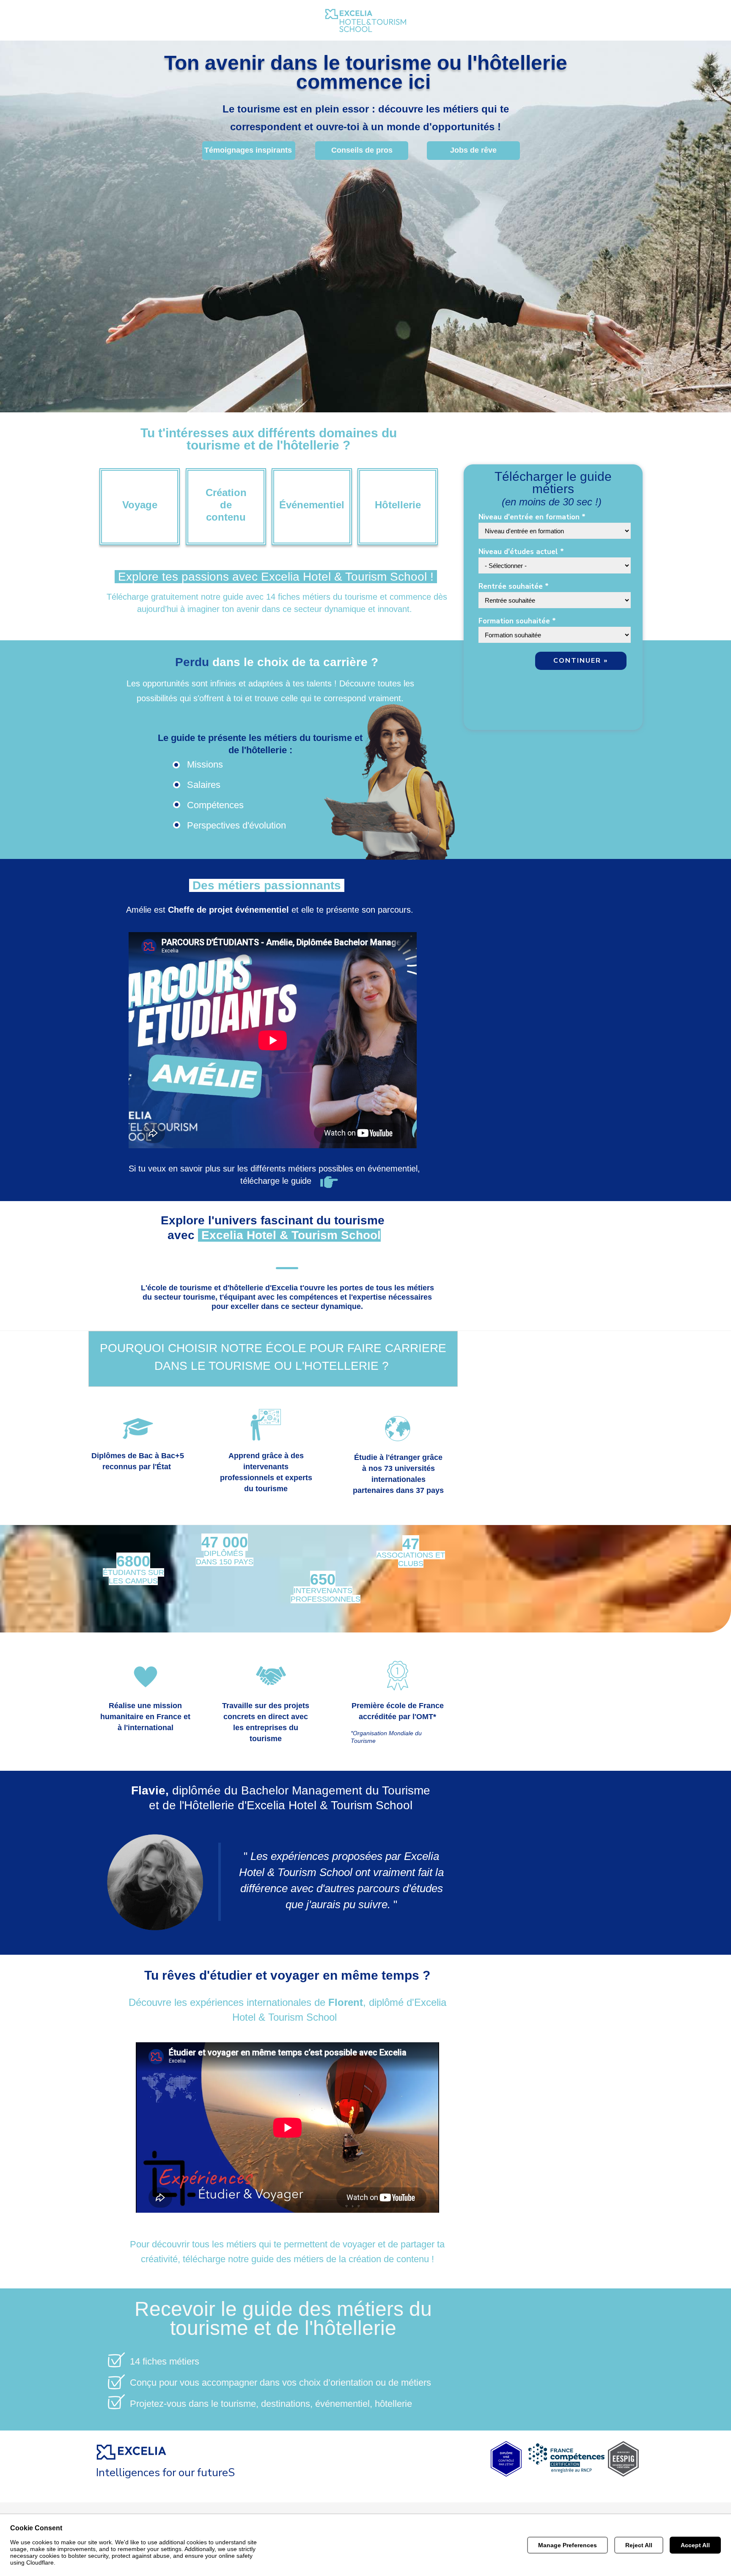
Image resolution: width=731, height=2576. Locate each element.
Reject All (639, 2545)
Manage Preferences (567, 2545)
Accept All (695, 2545)
